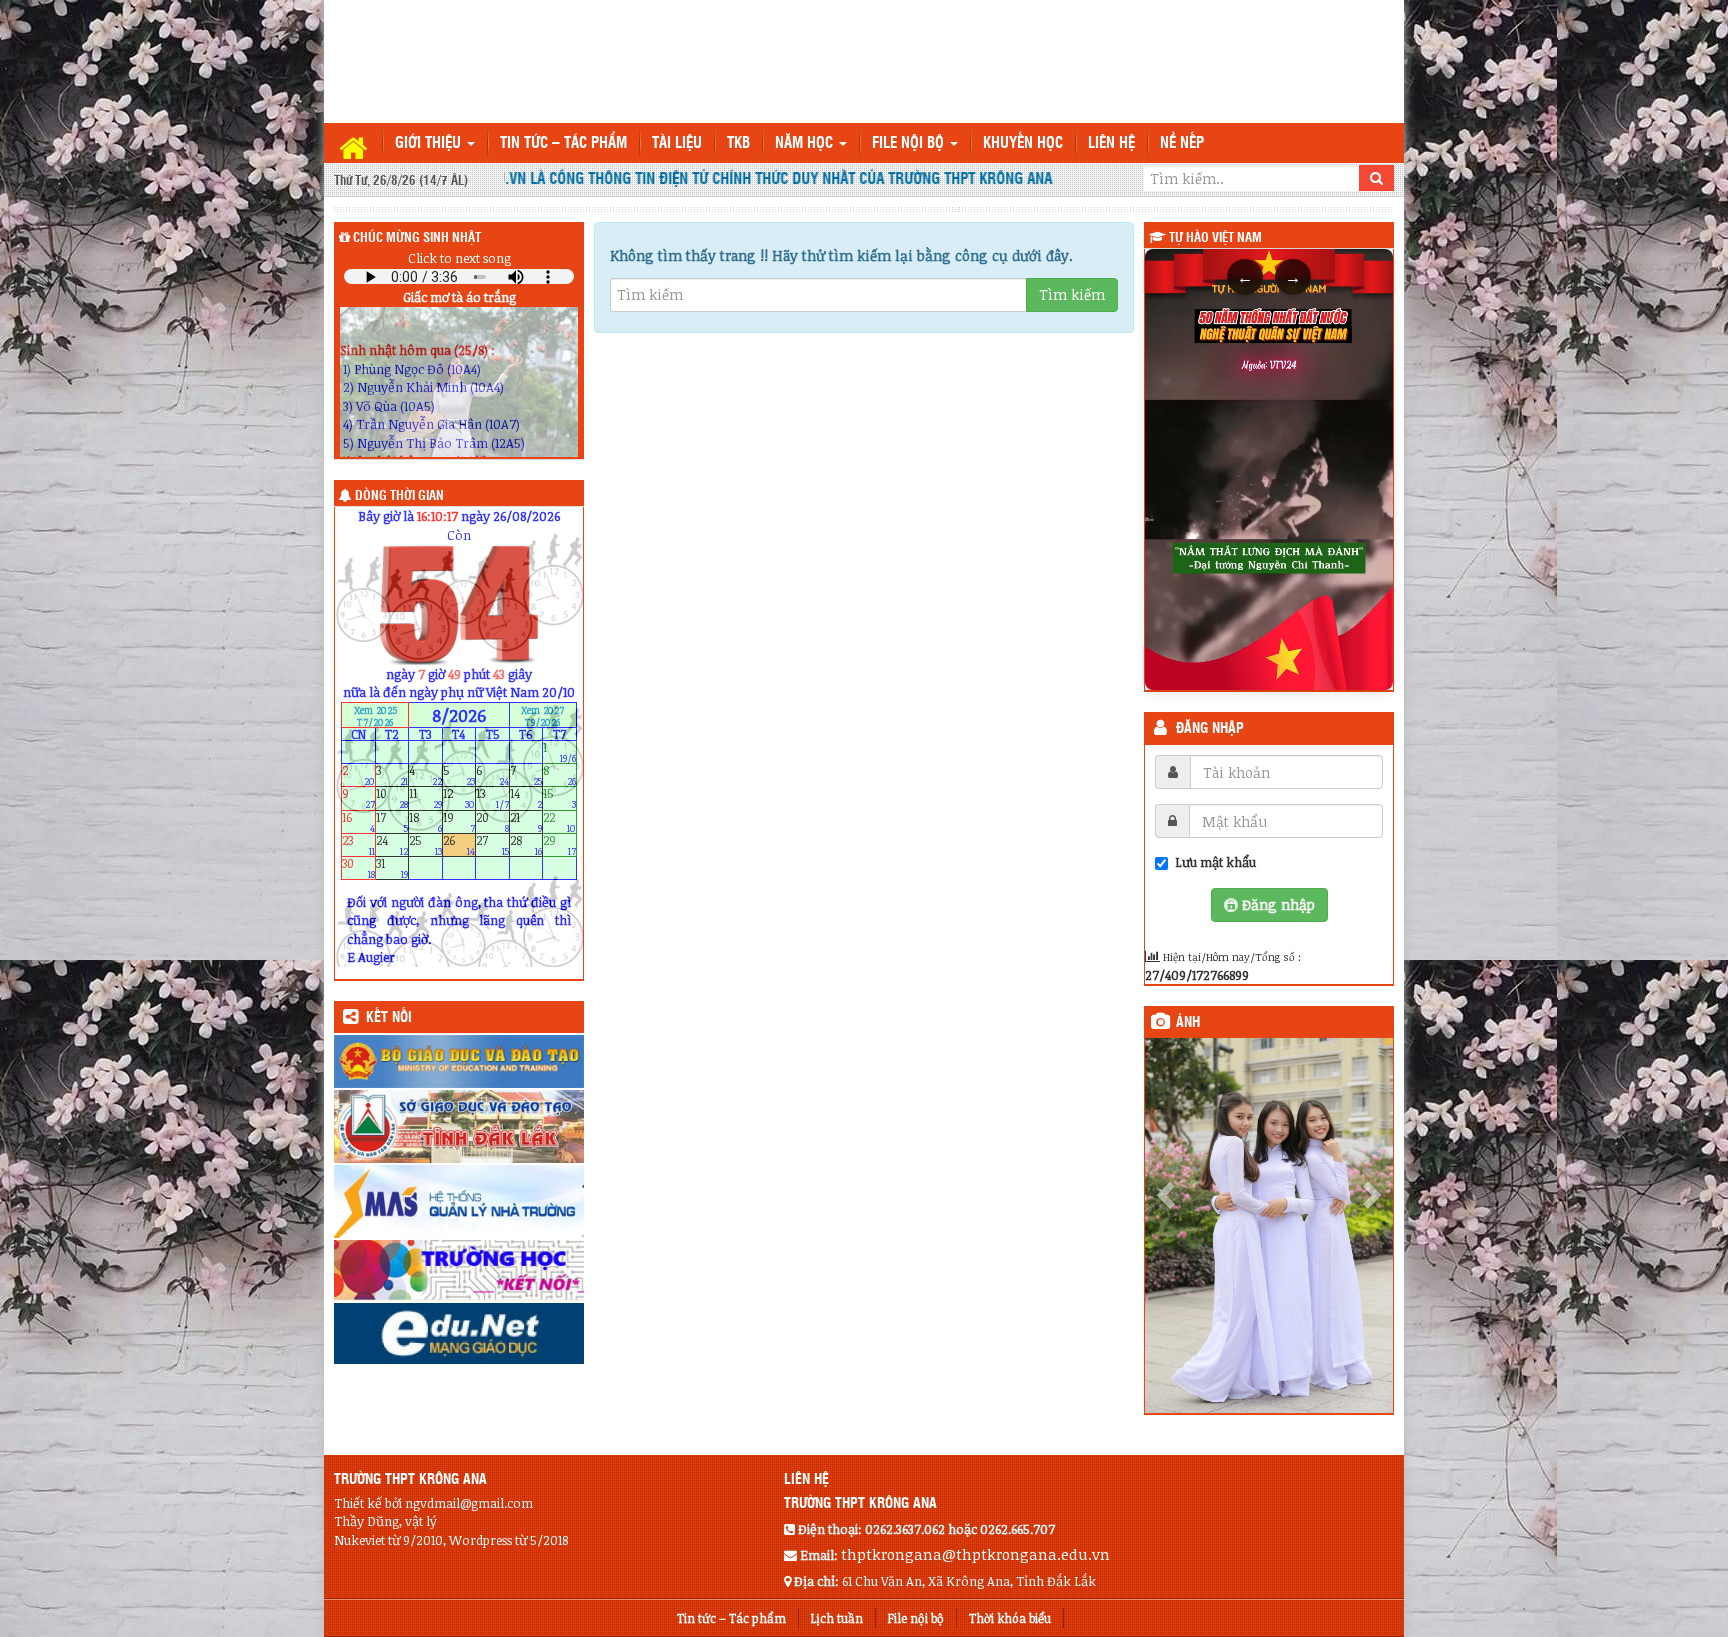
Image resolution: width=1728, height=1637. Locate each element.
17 (392, 821)
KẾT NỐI (389, 1018)
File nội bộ (910, 143)
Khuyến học (1023, 143)
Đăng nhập (1210, 729)
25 (425, 844)
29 (559, 844)
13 (492, 798)
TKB (738, 143)
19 (459, 821)
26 (459, 844)
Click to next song (459, 258)
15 (559, 798)
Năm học (806, 143)
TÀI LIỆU (677, 143)
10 (392, 798)
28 (526, 844)
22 (559, 821)
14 (526, 798)
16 (358, 821)
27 (492, 844)
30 (358, 868)
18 (425, 821)
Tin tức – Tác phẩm (563, 143)
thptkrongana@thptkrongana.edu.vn (975, 1581)
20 (492, 821)
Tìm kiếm (1072, 294)
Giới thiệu (430, 143)
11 (425, 798)
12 (459, 798)
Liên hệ (1111, 143)
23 (358, 844)
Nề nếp (1182, 143)
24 (392, 844)
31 (392, 868)
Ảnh (1188, 1023)
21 (526, 821)
